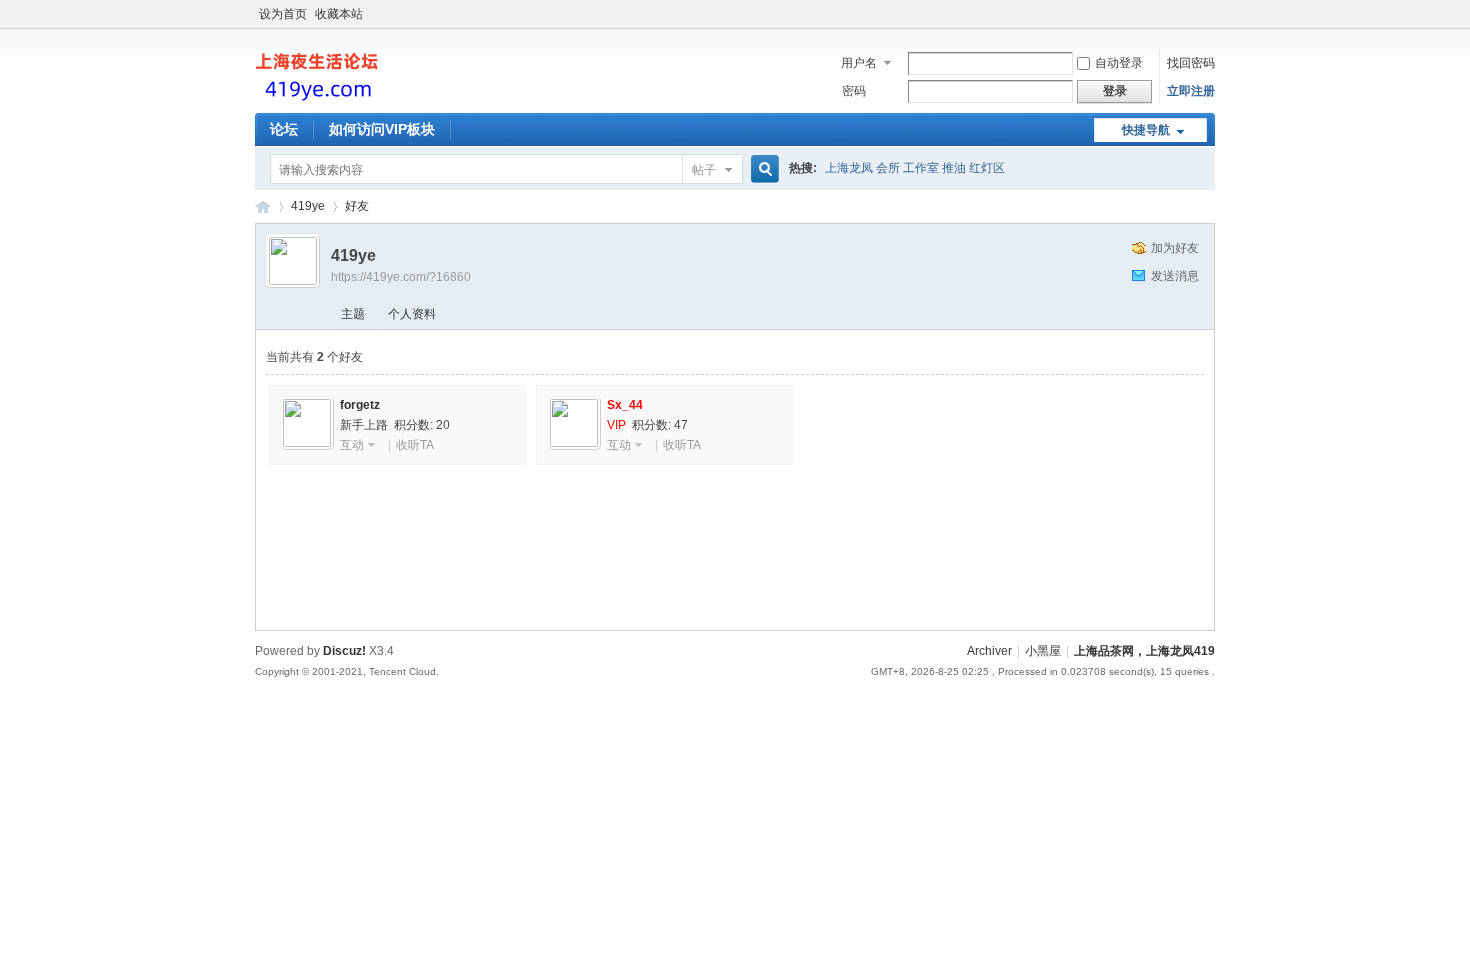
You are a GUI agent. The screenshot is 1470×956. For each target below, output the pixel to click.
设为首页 (283, 14)
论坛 (284, 129)
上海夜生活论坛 (263, 206)
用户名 (859, 63)
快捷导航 (1146, 130)
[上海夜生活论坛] (319, 101)
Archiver (989, 651)
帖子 (704, 170)
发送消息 (1175, 276)
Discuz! (344, 651)
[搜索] (762, 169)
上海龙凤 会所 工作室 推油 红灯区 (915, 168)
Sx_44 (625, 405)
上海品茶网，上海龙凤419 (1144, 651)
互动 (352, 445)
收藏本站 (339, 14)
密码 (854, 91)
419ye (308, 206)
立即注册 (1191, 91)
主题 (353, 314)
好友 (357, 206)
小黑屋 (1043, 651)
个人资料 (412, 314)
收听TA (415, 445)
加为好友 (1175, 248)
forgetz (360, 405)
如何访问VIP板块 (382, 129)
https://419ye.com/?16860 (401, 277)
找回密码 (1191, 63)
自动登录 (1119, 63)
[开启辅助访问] (1210, 14)
